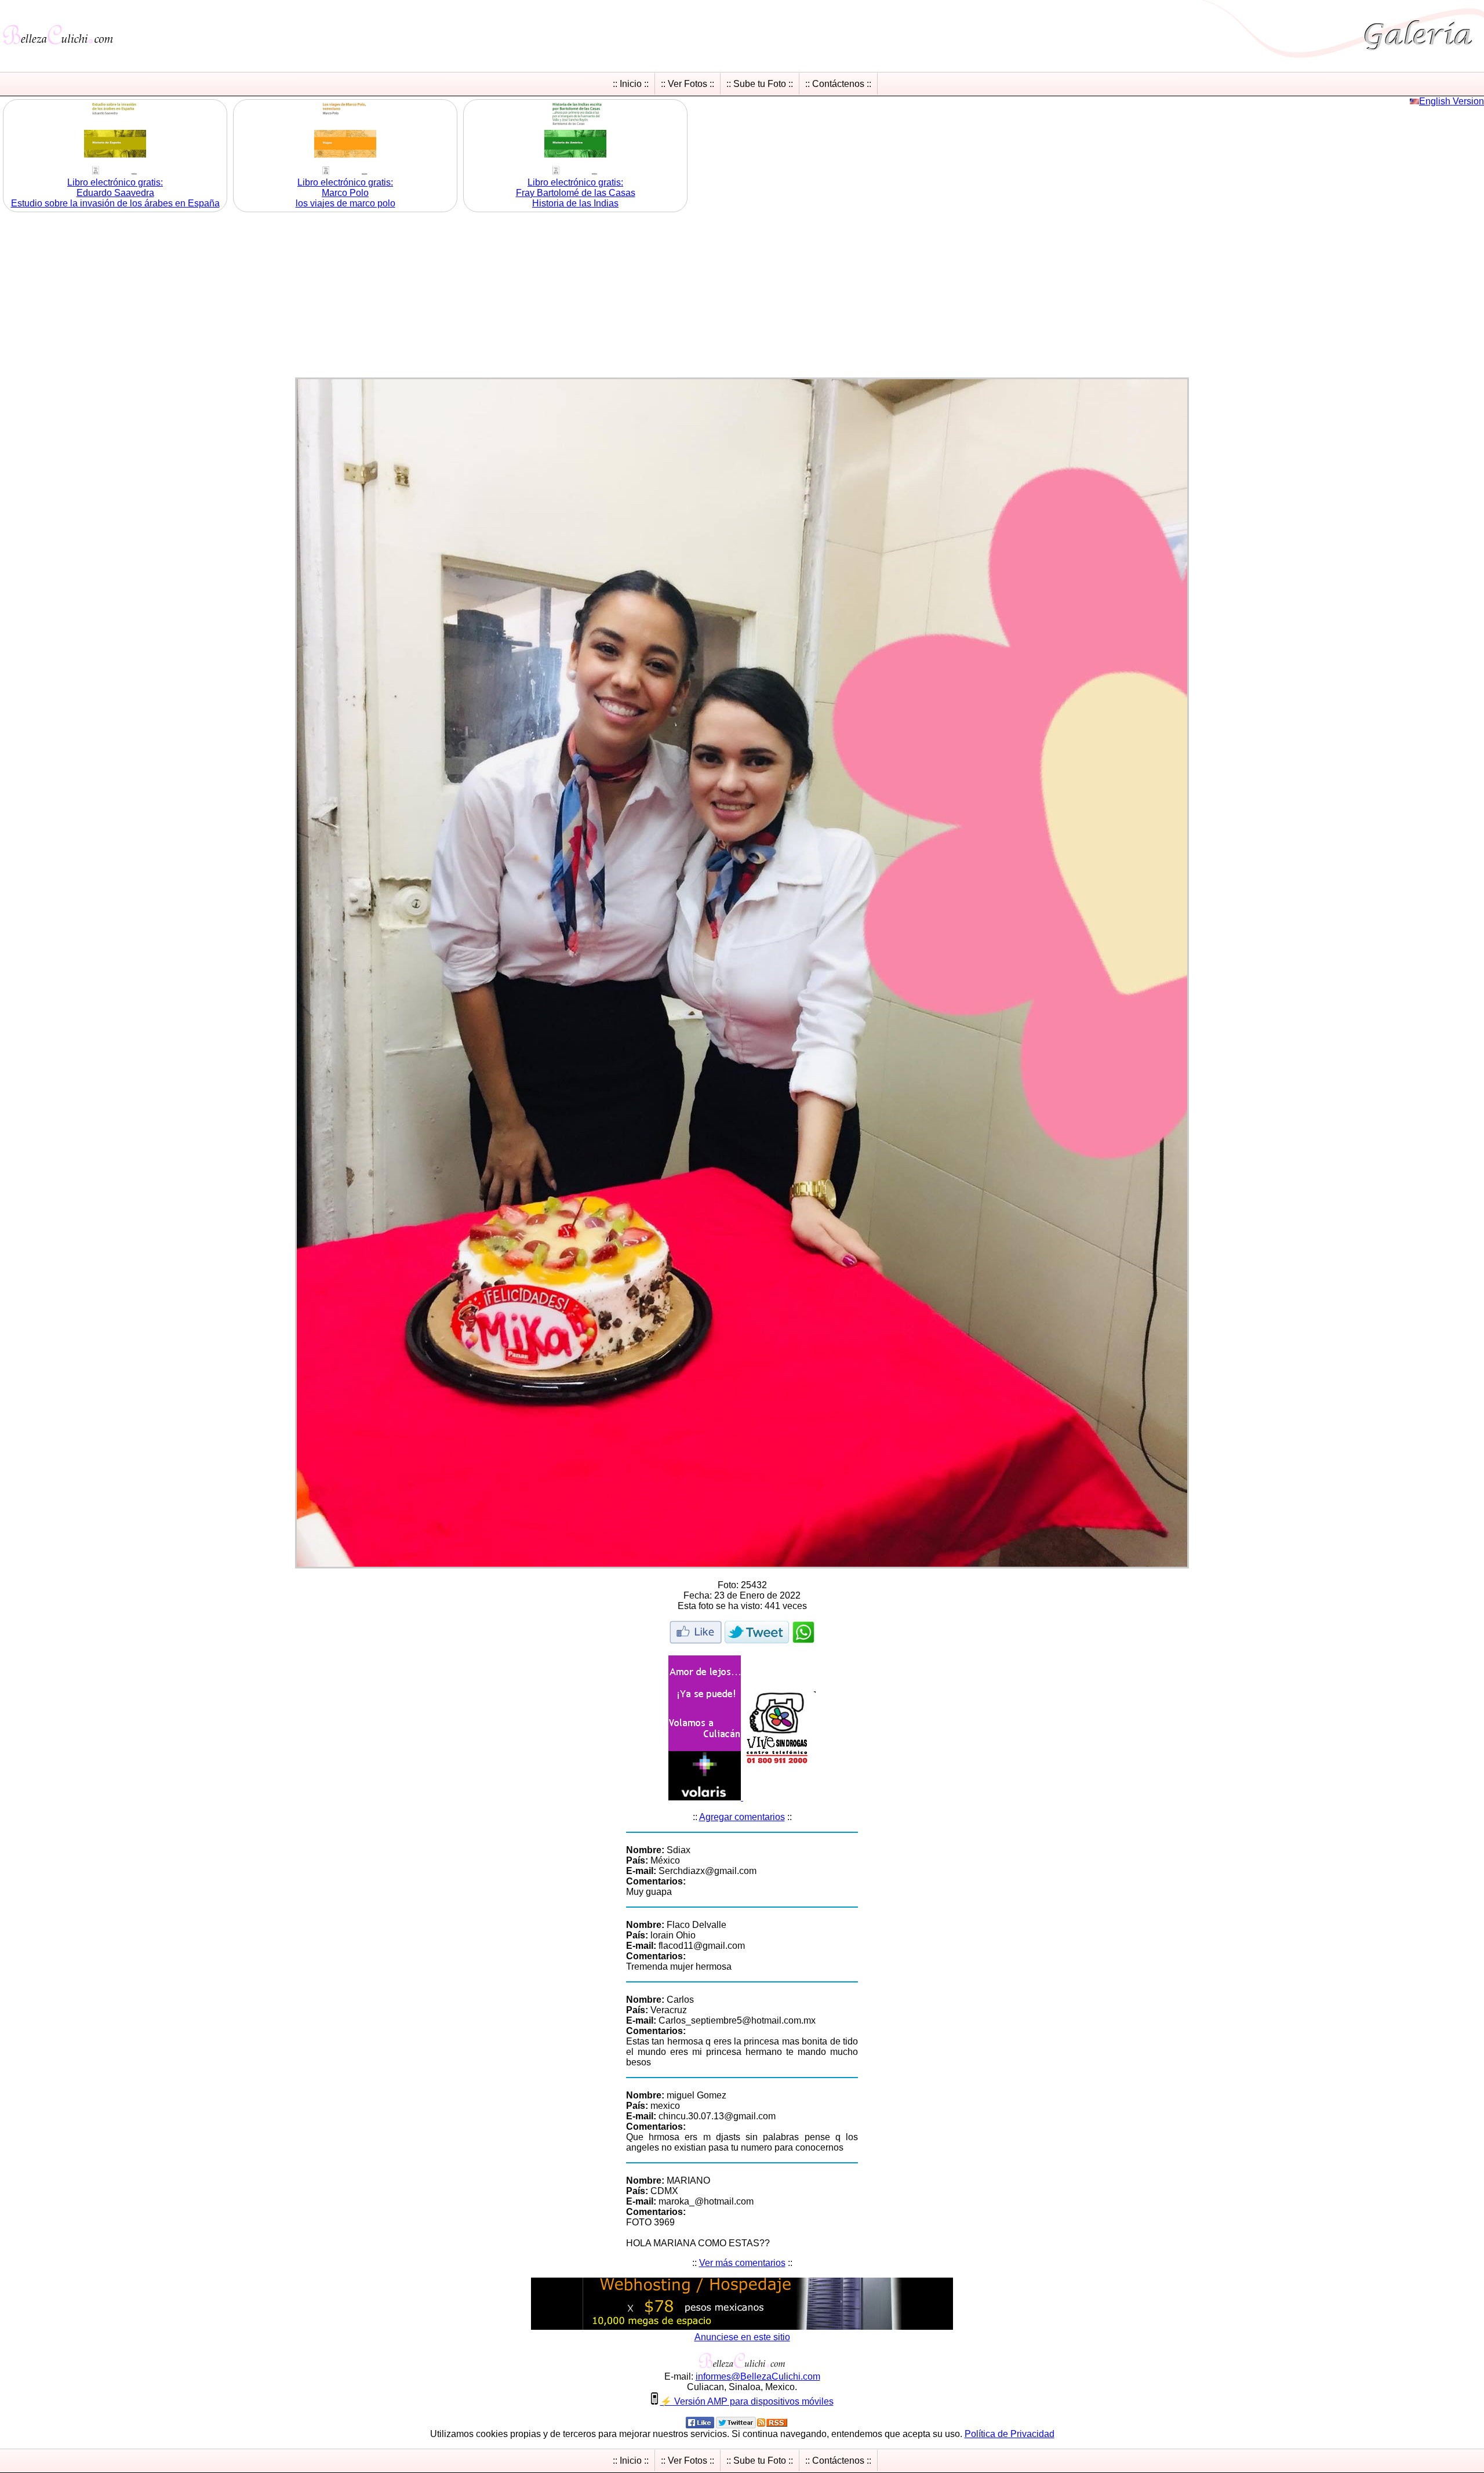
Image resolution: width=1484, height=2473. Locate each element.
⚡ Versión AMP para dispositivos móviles (747, 2401)
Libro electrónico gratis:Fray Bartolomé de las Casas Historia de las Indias (576, 193)
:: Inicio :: (631, 84)
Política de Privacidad (1010, 2434)
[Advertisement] (742, 296)
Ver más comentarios (742, 2263)
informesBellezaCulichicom (758, 2376)
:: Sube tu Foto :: (760, 84)
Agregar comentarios (742, 1817)
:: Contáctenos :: (838, 84)
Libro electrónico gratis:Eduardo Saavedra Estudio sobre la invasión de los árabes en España (115, 193)
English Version (1452, 101)
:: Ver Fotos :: (688, 84)
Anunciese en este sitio (742, 2337)
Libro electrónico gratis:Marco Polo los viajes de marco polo (345, 193)
